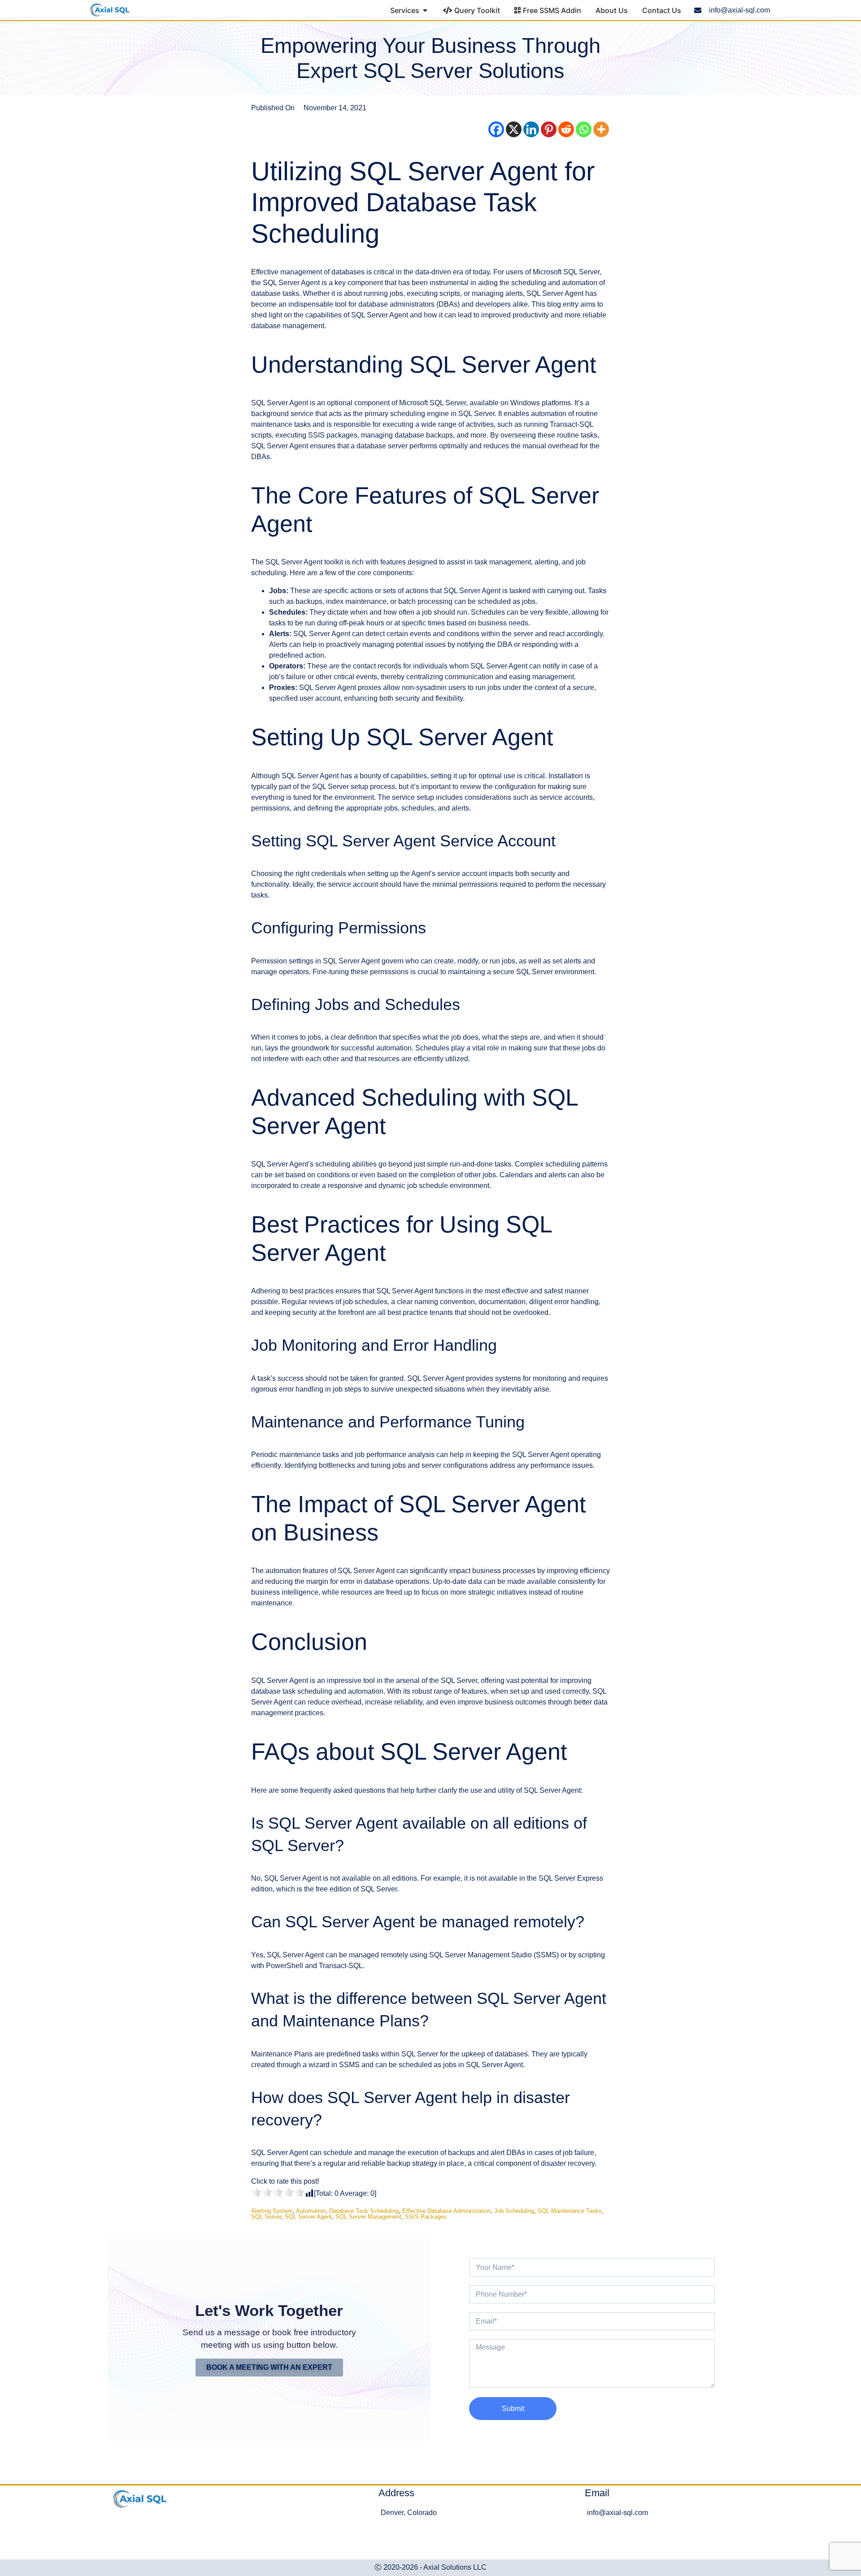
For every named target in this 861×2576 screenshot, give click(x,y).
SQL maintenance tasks (570, 2211)
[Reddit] (566, 129)
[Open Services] (425, 10)
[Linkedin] (531, 129)
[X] (514, 129)
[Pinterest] (549, 129)
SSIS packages (426, 2217)
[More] (601, 129)
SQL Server (266, 2217)
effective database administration (446, 2211)
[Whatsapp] (584, 129)
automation (311, 2211)
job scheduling (514, 2211)
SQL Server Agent (308, 2217)
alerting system (272, 2211)
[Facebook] (496, 129)
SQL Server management (368, 2217)
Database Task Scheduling (364, 2211)
